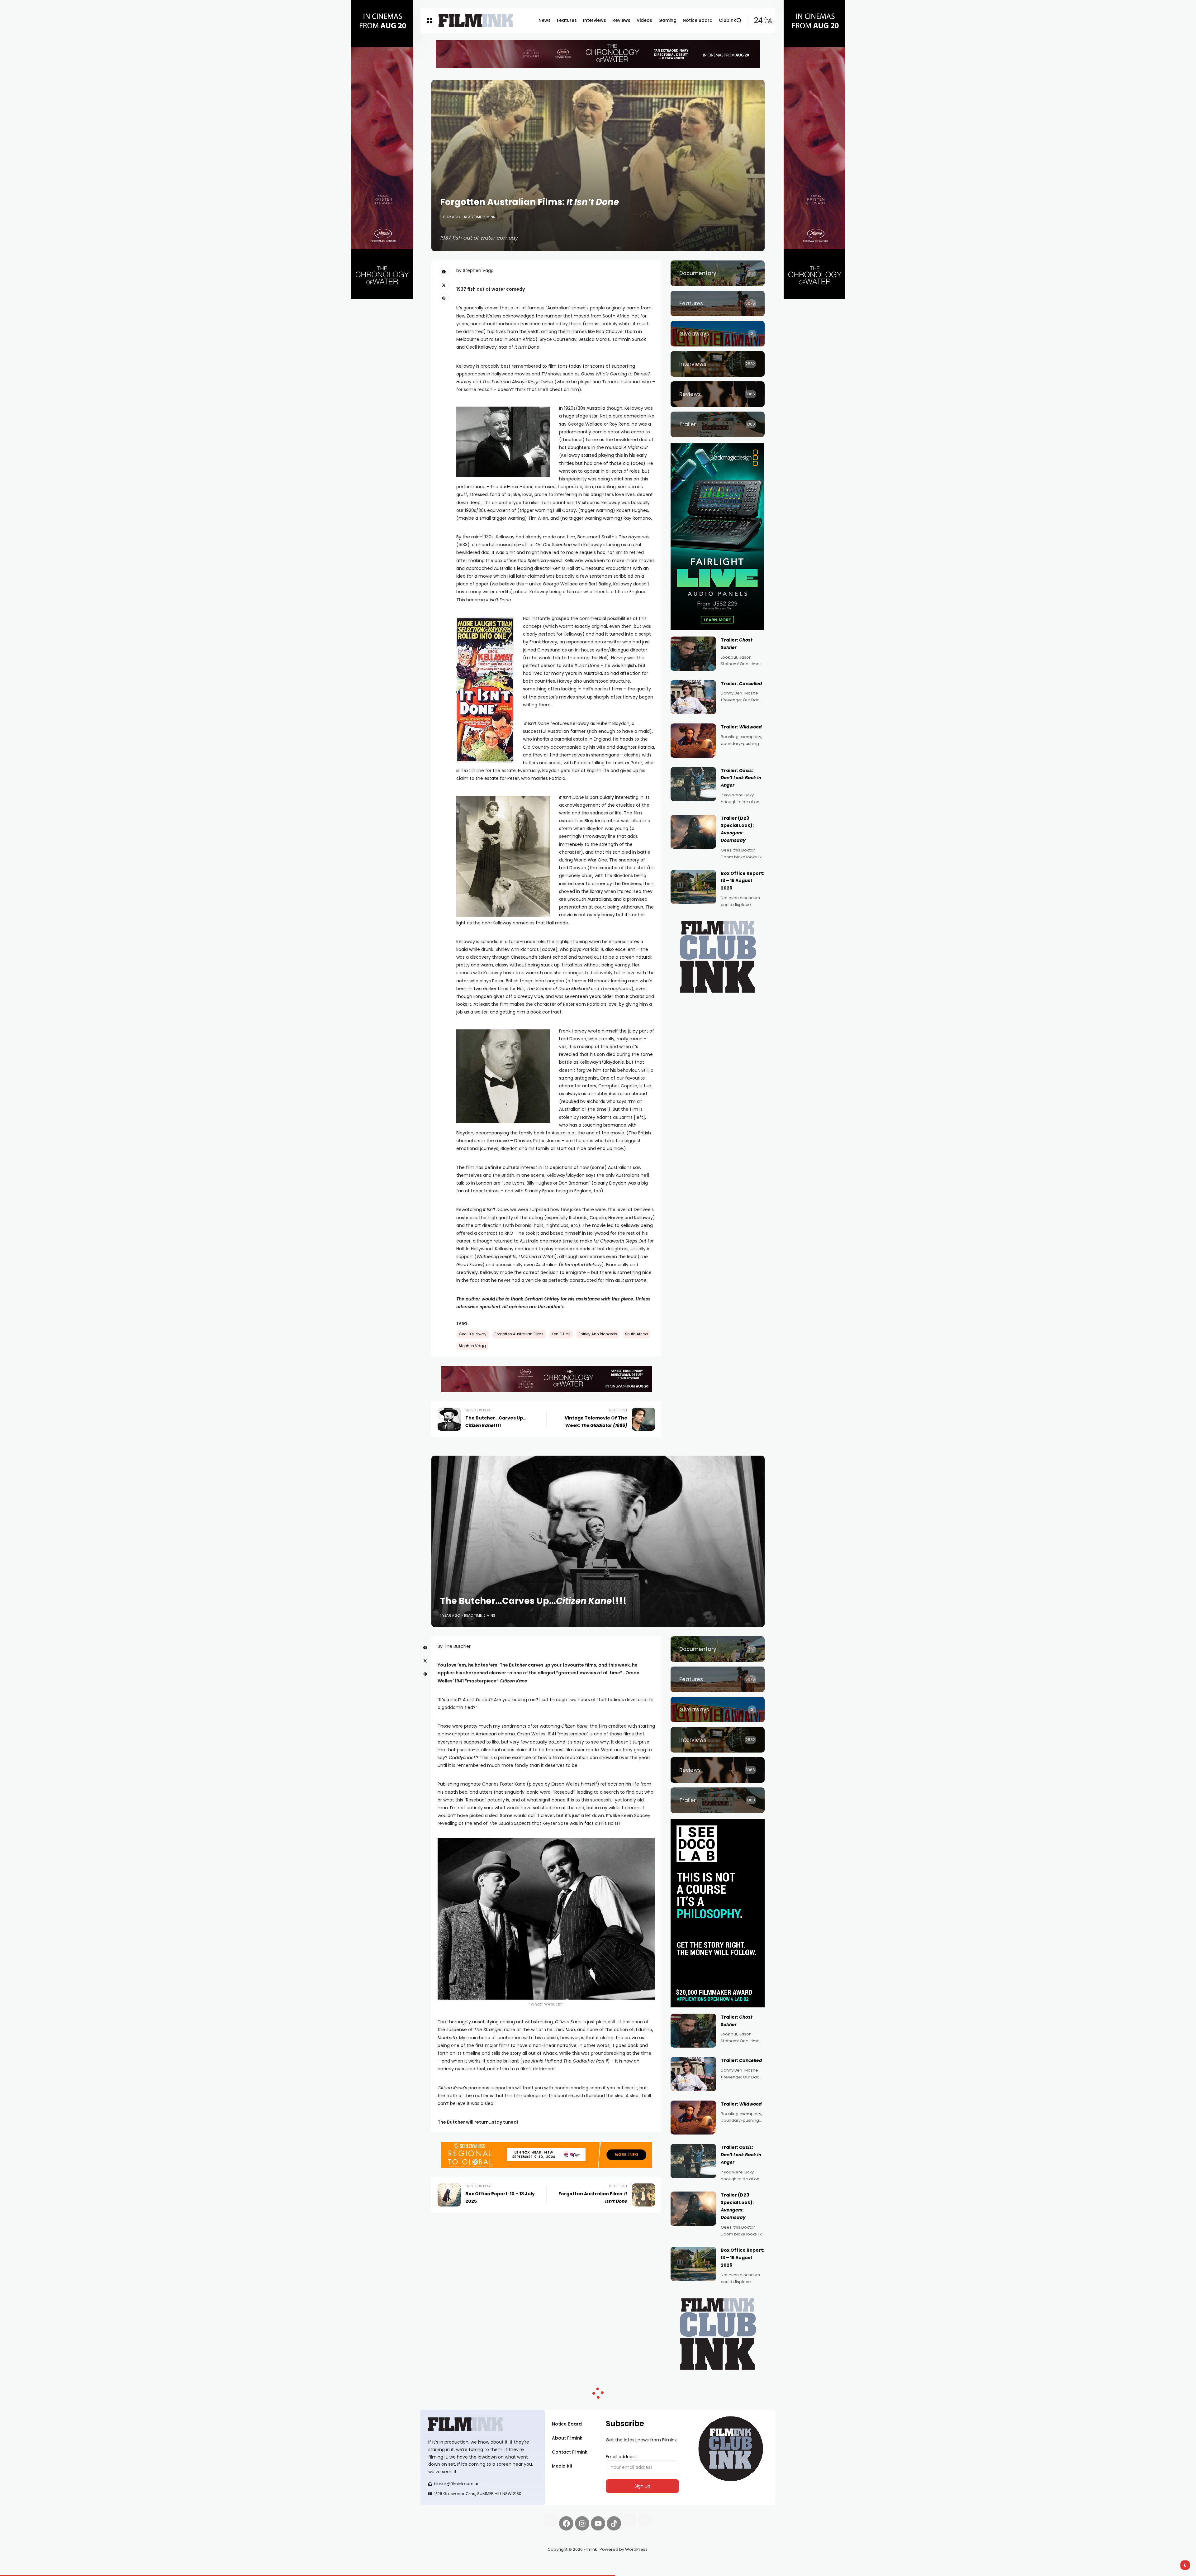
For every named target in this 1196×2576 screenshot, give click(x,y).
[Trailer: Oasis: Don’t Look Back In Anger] (693, 784)
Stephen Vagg (472, 1346)
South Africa (636, 1334)
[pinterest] (444, 298)
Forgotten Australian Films (519, 1334)
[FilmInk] (476, 20)
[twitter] (444, 285)
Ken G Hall (561, 1334)
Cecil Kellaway (473, 1334)
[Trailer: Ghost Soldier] (693, 654)
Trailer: (741, 684)
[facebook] (444, 272)
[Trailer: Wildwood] (693, 741)
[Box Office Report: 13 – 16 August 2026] (693, 887)
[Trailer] (718, 424)
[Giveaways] (718, 334)
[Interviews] (718, 364)
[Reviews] (718, 394)
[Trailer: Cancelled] (693, 697)
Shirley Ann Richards (598, 1334)
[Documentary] (718, 273)
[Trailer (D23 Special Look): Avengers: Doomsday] (693, 832)
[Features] (718, 303)
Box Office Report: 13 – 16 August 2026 (743, 881)
